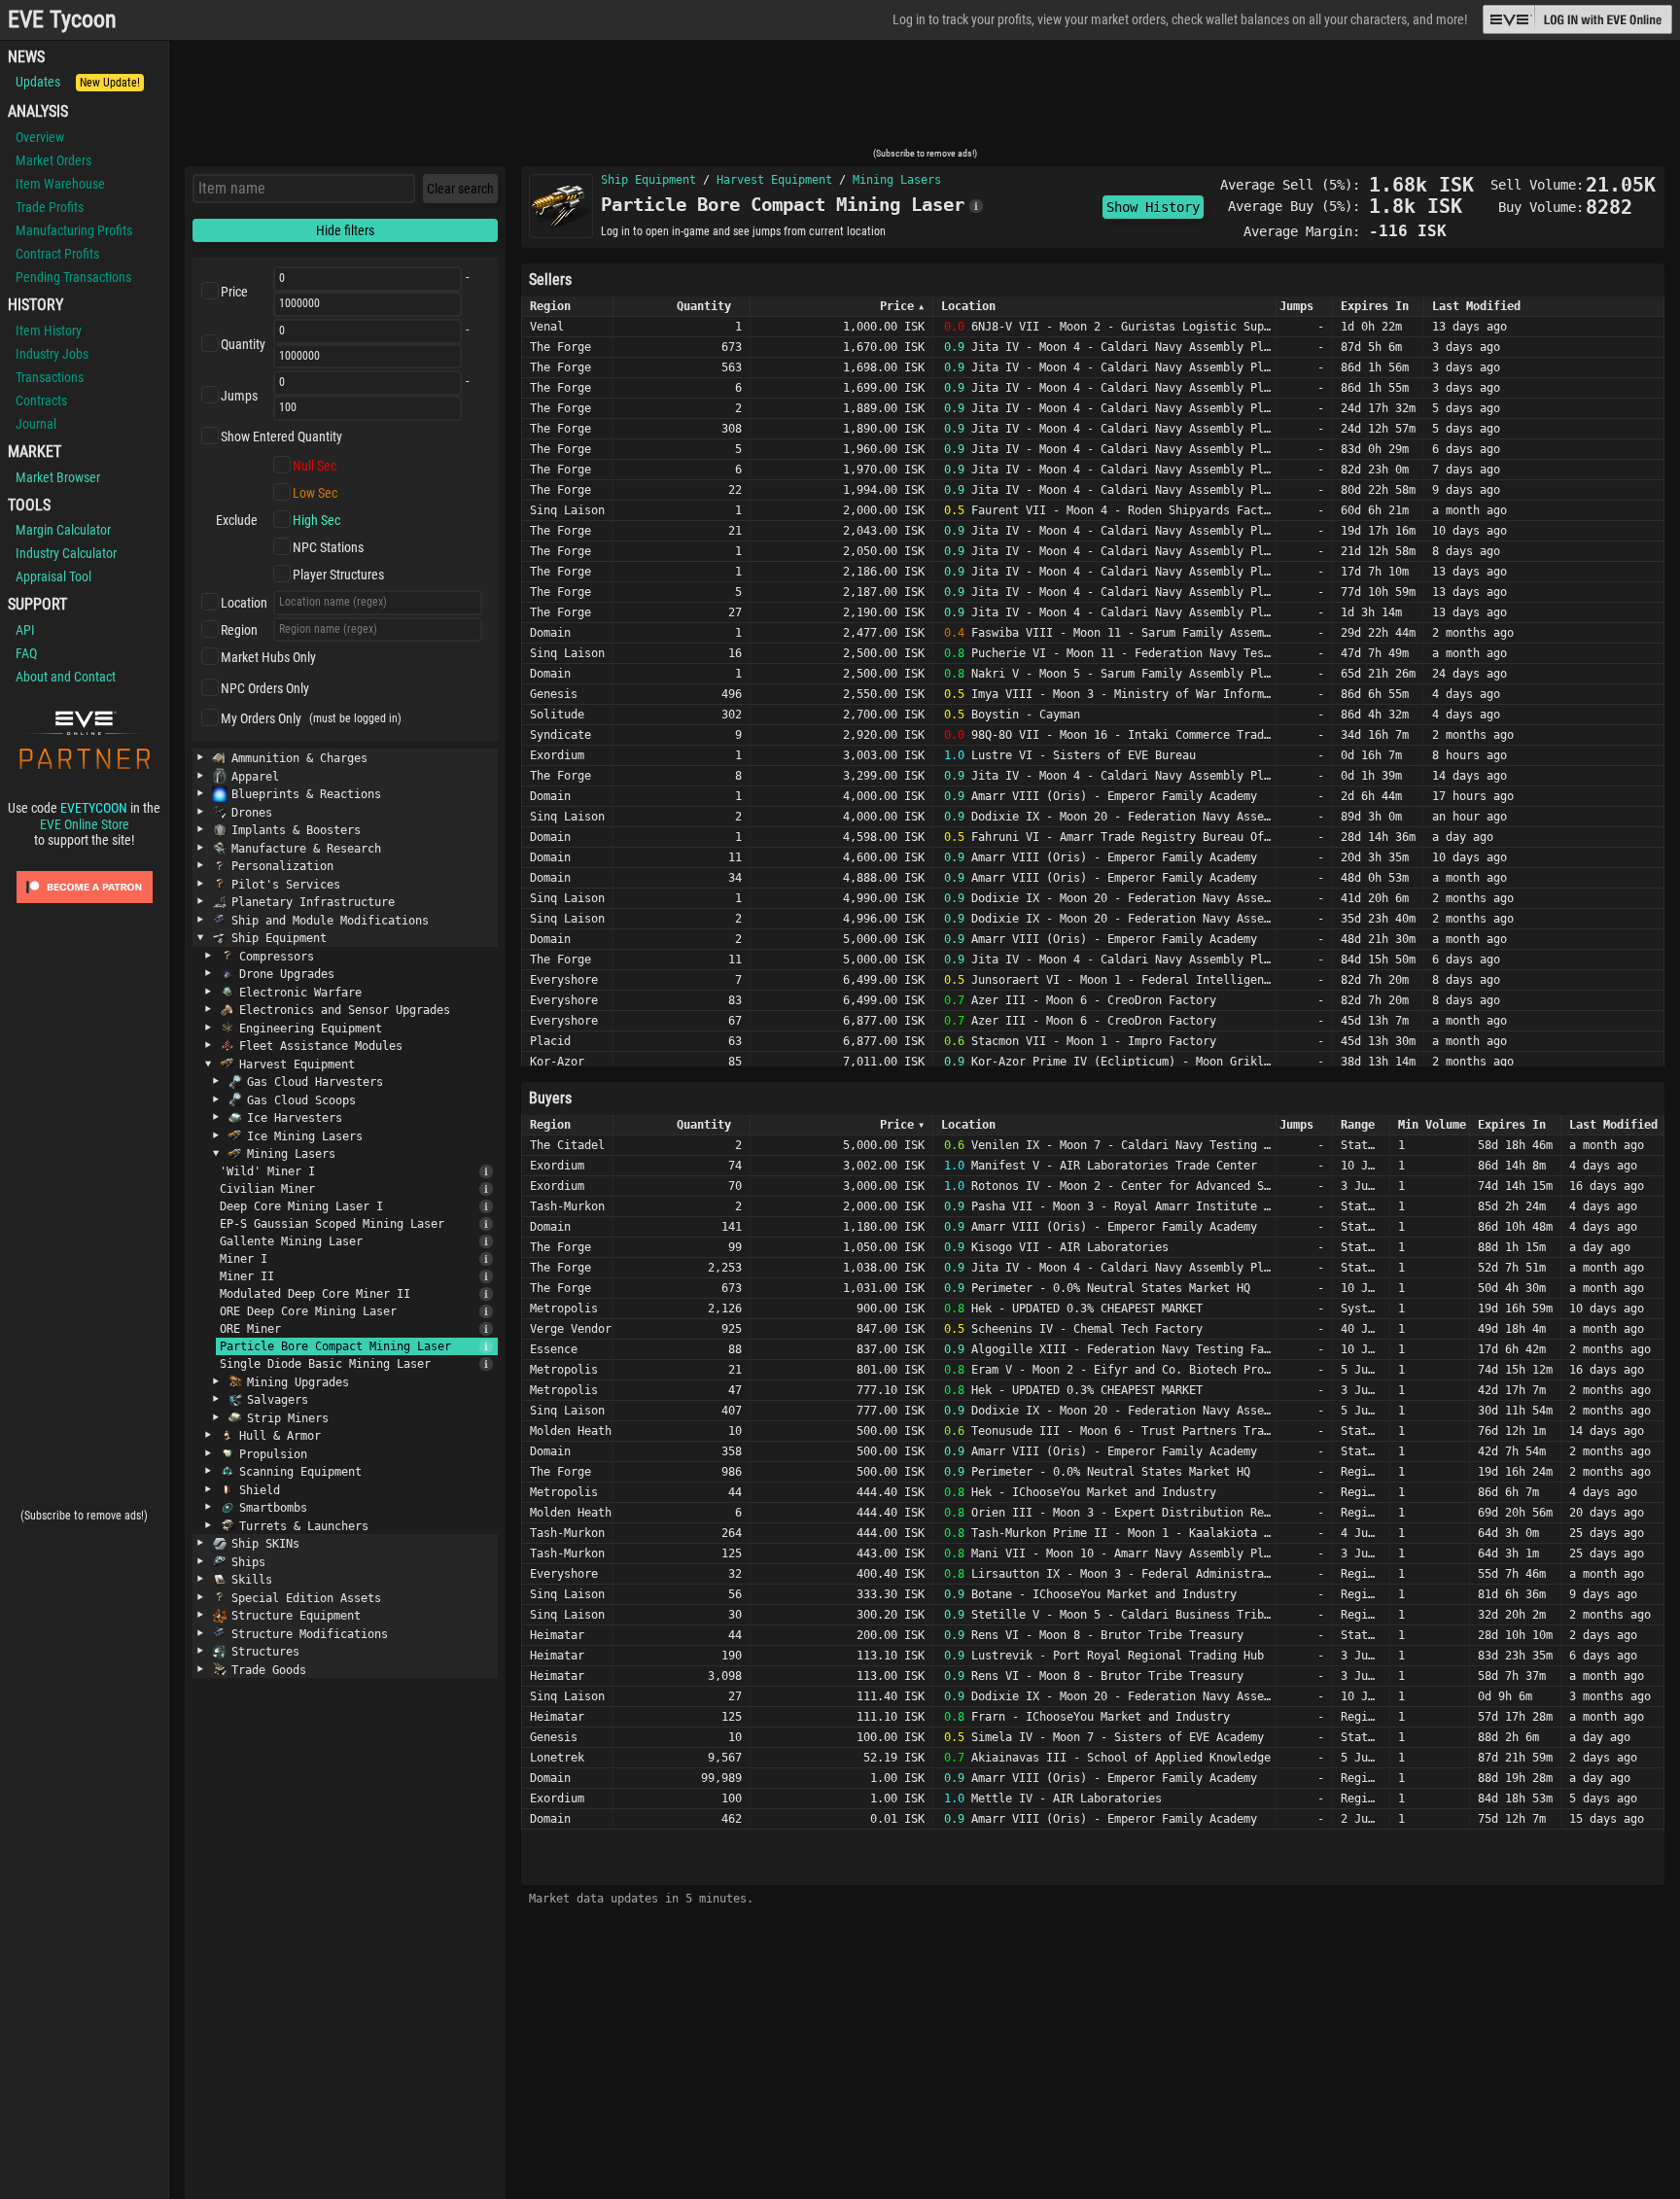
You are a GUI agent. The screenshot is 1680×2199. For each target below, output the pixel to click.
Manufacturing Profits (74, 230)
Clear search (460, 189)
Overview (40, 137)
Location (244, 603)
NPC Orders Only (265, 688)
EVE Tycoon (62, 20)
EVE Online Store (85, 824)
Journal (36, 424)
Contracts (41, 401)
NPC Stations (328, 547)
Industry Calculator (66, 553)
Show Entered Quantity (281, 436)
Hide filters (345, 230)
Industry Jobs (52, 354)
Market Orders (53, 160)
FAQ (26, 653)
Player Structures (338, 575)
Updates (78, 82)
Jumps (239, 396)
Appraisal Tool (53, 576)
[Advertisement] (925, 100)
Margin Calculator (63, 530)
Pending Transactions (73, 277)
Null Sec (315, 466)
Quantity (243, 344)
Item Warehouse (60, 184)
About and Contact (66, 677)
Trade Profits (50, 207)
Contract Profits (57, 254)
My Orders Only (261, 718)
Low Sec (315, 493)
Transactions (50, 377)
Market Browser (58, 477)
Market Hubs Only (268, 657)
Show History (1153, 207)
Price (234, 292)
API (25, 630)
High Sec (316, 520)
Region (239, 630)
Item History (49, 331)
